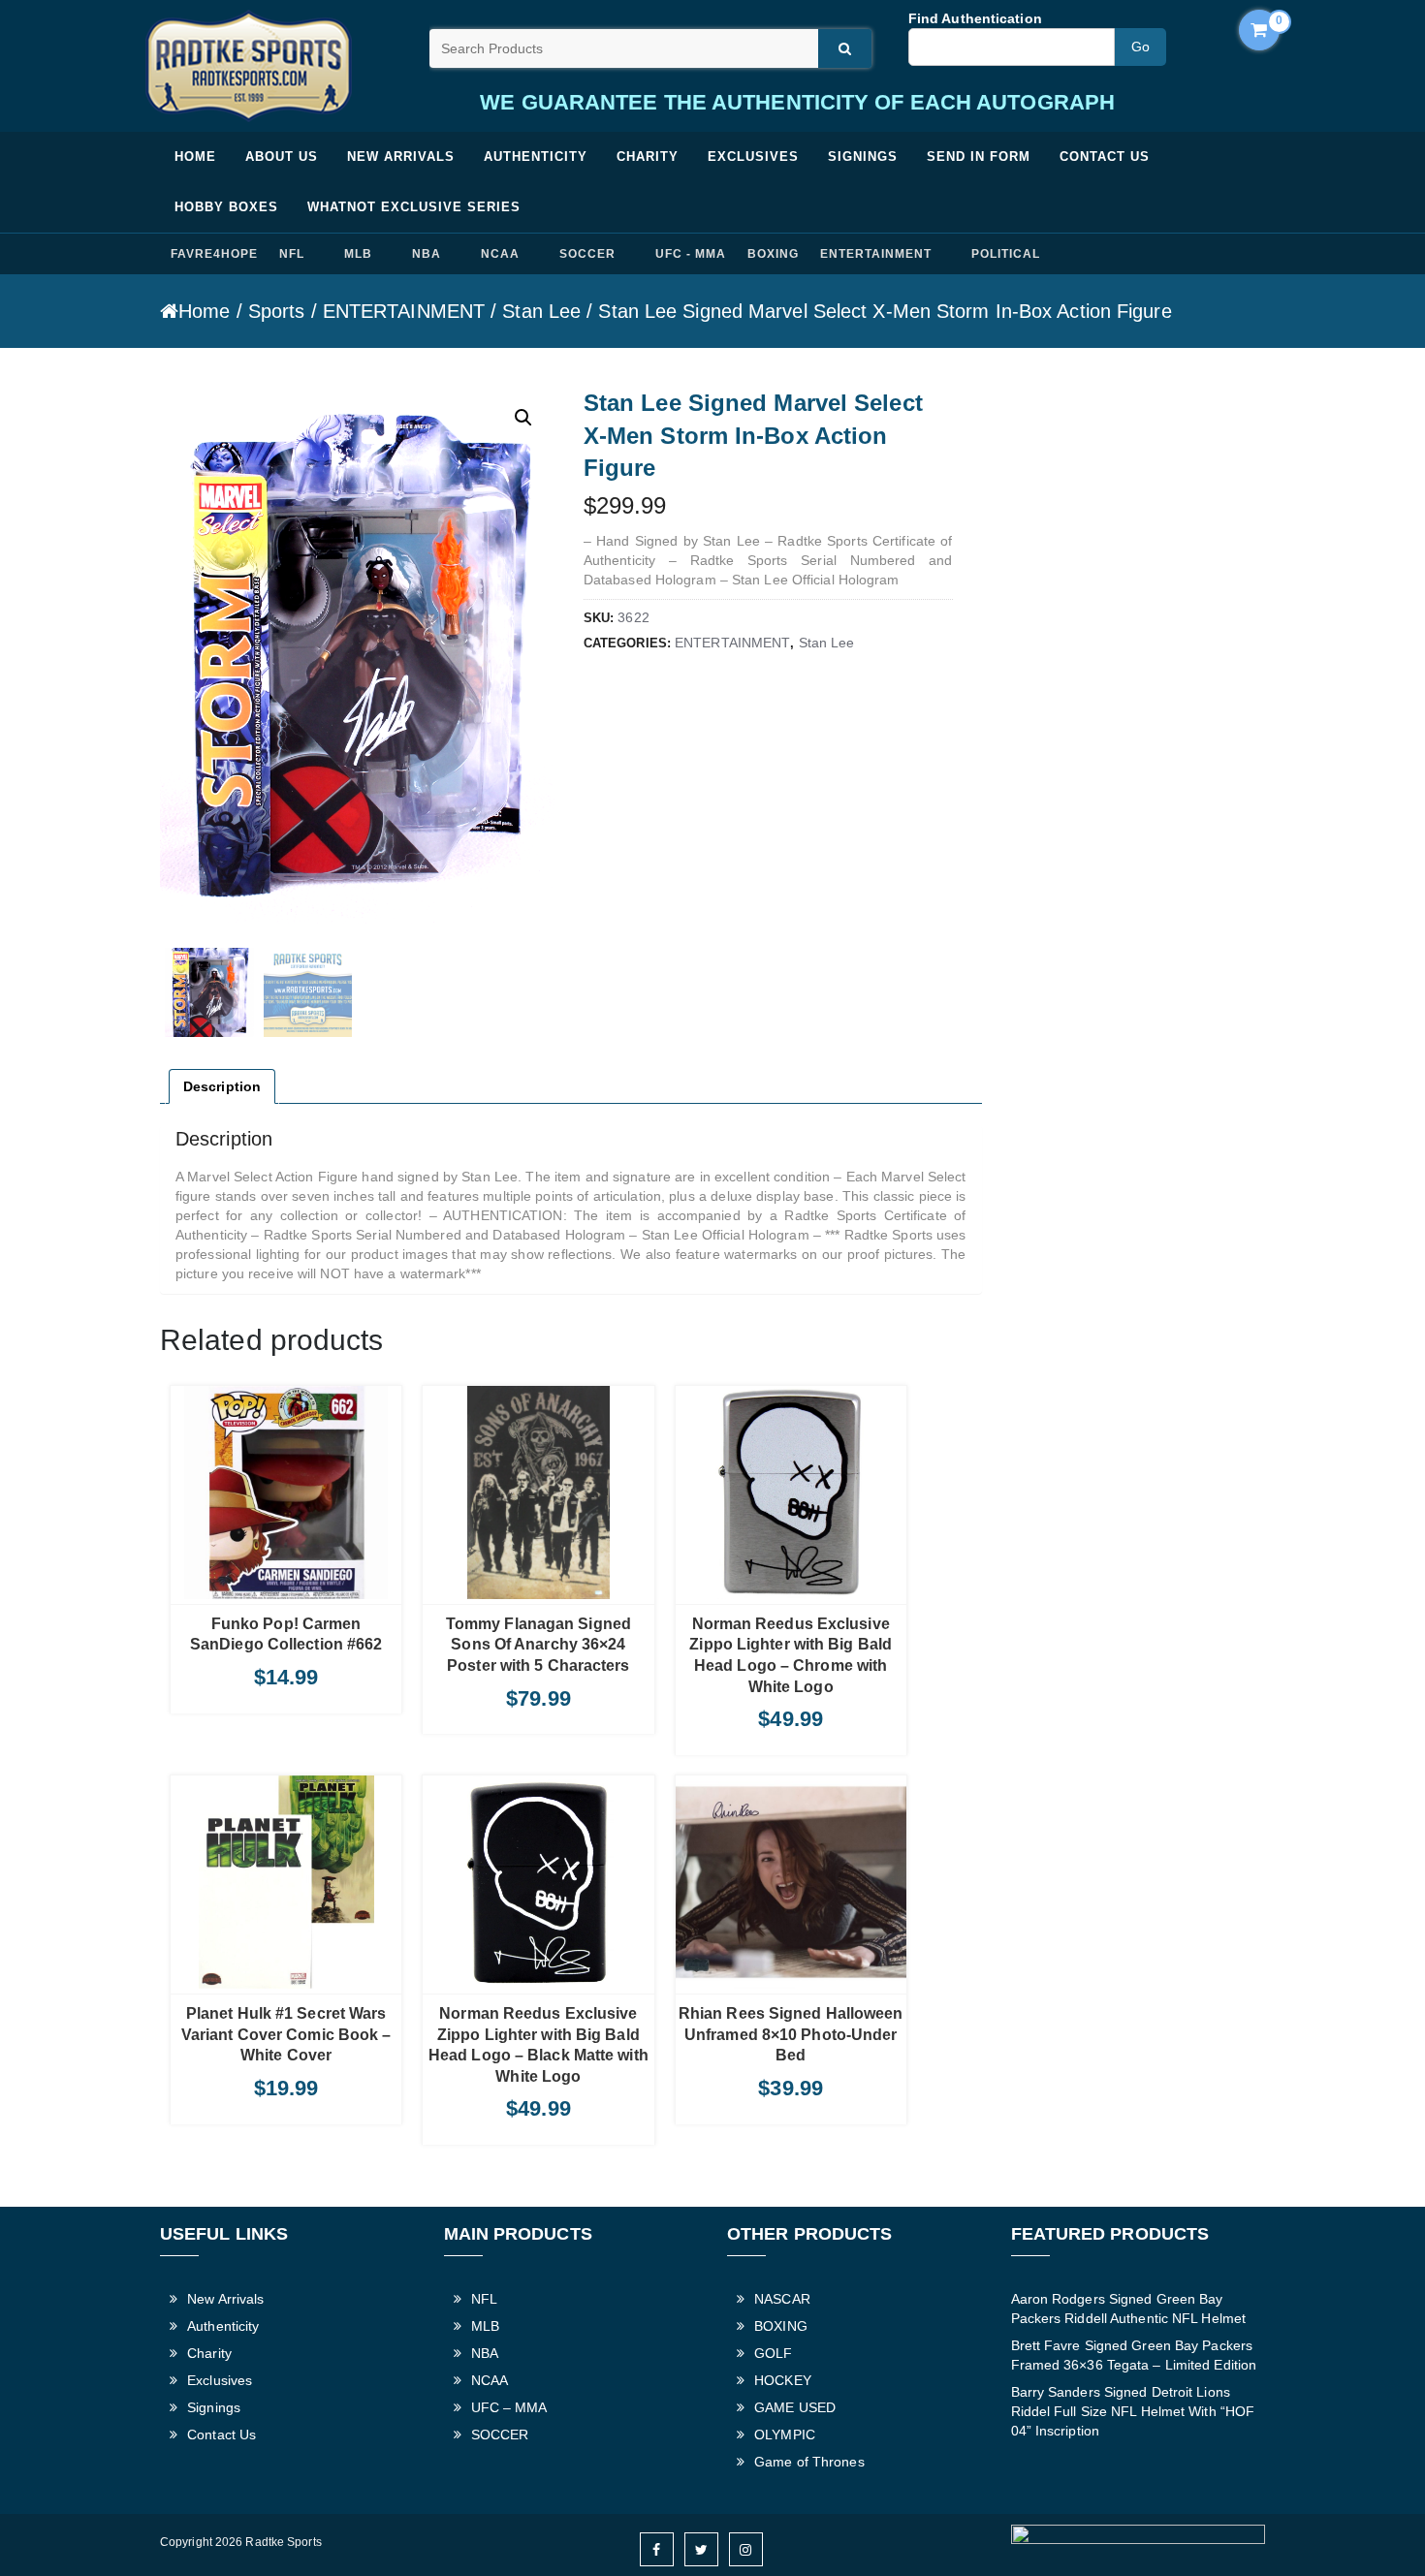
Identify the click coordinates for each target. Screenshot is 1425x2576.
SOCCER (587, 254)
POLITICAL (1006, 254)
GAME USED (795, 2407)
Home (195, 157)
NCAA (500, 254)
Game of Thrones (809, 2462)
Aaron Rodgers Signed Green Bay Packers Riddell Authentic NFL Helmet (1129, 2309)
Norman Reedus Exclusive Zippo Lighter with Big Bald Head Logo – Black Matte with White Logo (538, 2045)
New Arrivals (401, 157)
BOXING (773, 254)
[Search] (845, 48)
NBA (427, 254)
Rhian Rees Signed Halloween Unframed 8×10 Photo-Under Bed (791, 2034)
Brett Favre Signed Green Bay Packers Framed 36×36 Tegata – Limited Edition (1134, 2355)
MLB (358, 254)
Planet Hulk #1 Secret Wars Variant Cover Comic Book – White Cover (286, 2034)
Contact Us (1105, 157)
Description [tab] (222, 1086)
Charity (648, 157)
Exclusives (753, 157)
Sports (277, 311)
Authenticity (536, 157)
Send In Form (979, 157)
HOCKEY (783, 2380)
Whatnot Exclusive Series (414, 207)
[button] (523, 418)
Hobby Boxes (226, 207)
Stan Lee (541, 311)
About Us (282, 157)
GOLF (773, 2353)
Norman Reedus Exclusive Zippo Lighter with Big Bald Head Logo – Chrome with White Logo (791, 1655)
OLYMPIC (785, 2435)
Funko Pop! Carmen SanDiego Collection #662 (286, 1634)
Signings (863, 157)
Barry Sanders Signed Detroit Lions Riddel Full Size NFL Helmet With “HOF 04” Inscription (1133, 2411)
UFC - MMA (691, 254)
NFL (292, 254)
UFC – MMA (509, 2407)
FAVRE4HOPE (214, 254)
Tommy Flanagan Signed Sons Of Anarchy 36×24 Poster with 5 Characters (538, 1645)
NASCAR (782, 2299)
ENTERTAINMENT (875, 254)
